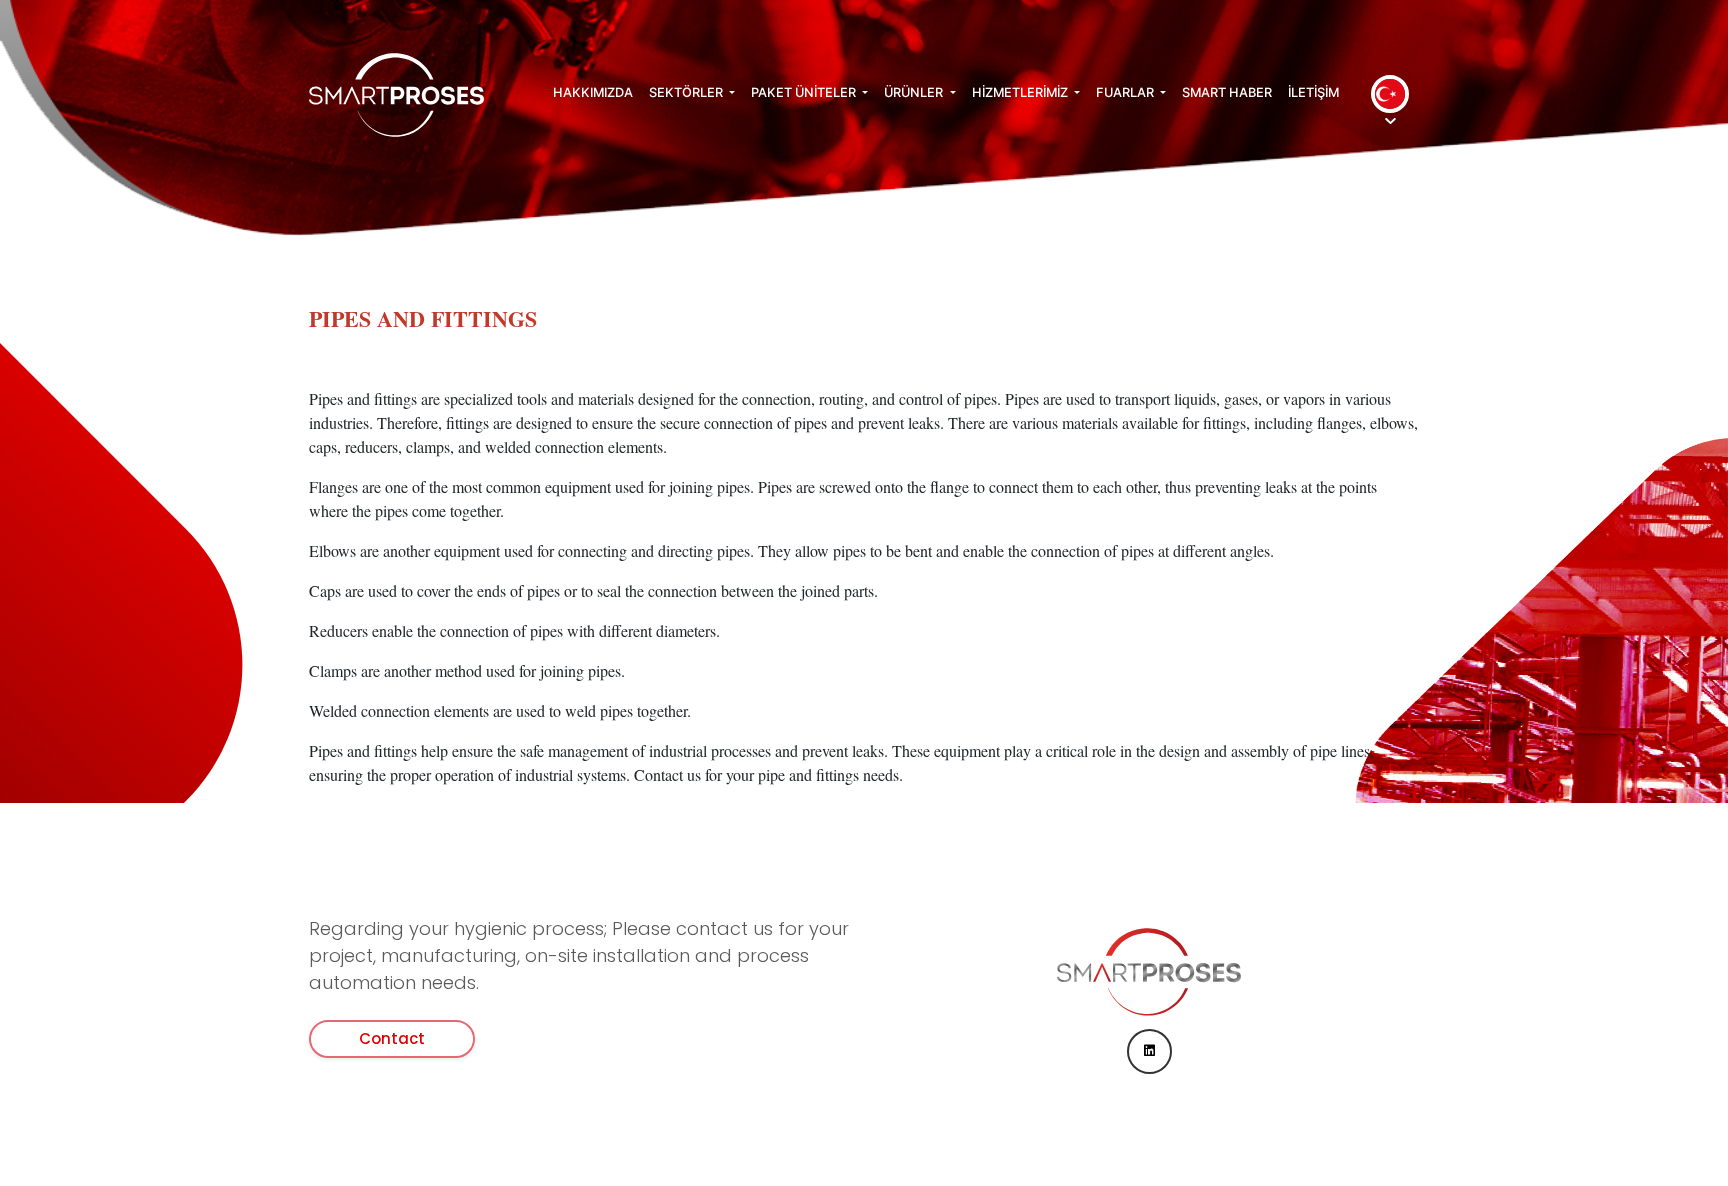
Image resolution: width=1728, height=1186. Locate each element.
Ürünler (915, 92)
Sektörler (687, 92)
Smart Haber (1227, 92)
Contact (392, 1038)
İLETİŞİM (1313, 92)
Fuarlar (1126, 92)
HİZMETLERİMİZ (1021, 92)
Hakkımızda (593, 92)
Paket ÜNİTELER (805, 92)
